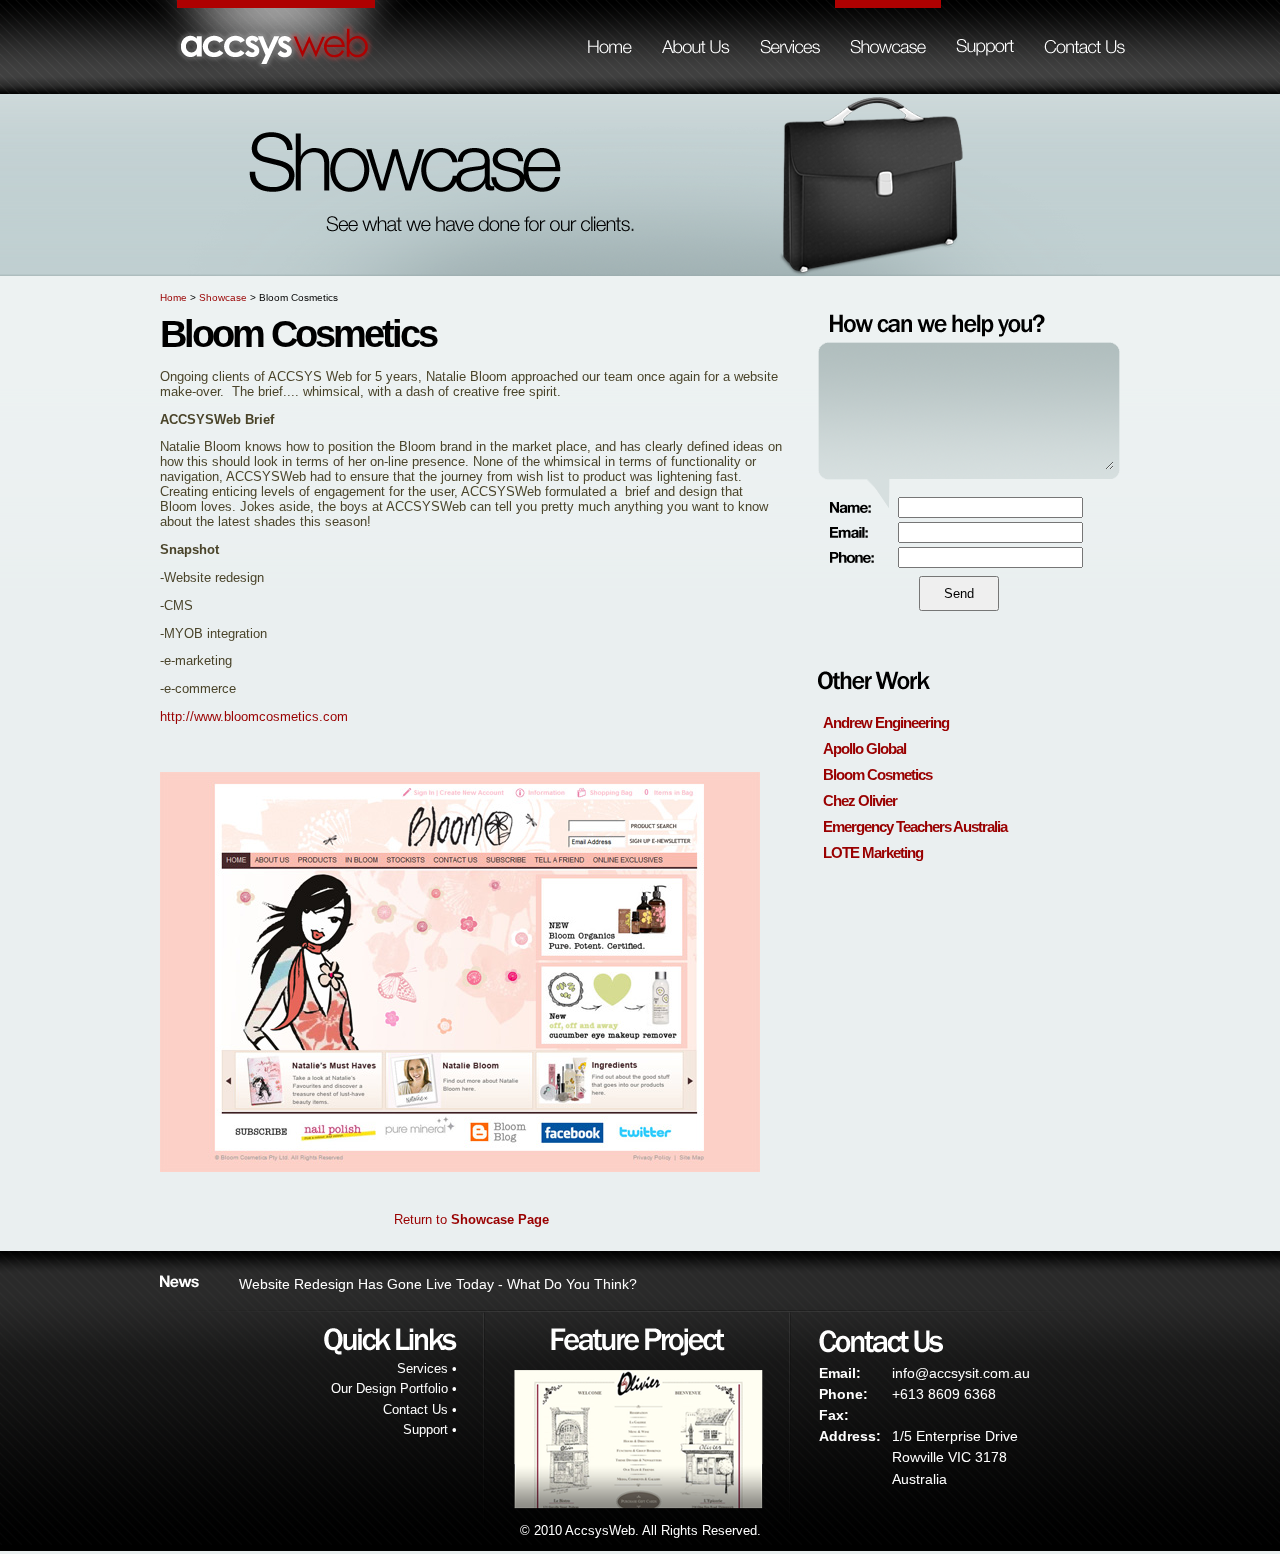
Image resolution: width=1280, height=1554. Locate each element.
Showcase (223, 297)
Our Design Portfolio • (394, 1388)
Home (173, 297)
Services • (427, 1368)
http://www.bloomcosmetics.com (254, 716)
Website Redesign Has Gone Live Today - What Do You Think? (438, 1284)
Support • (430, 1429)
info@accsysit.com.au (961, 1373)
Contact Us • (420, 1409)
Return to (471, 1219)
